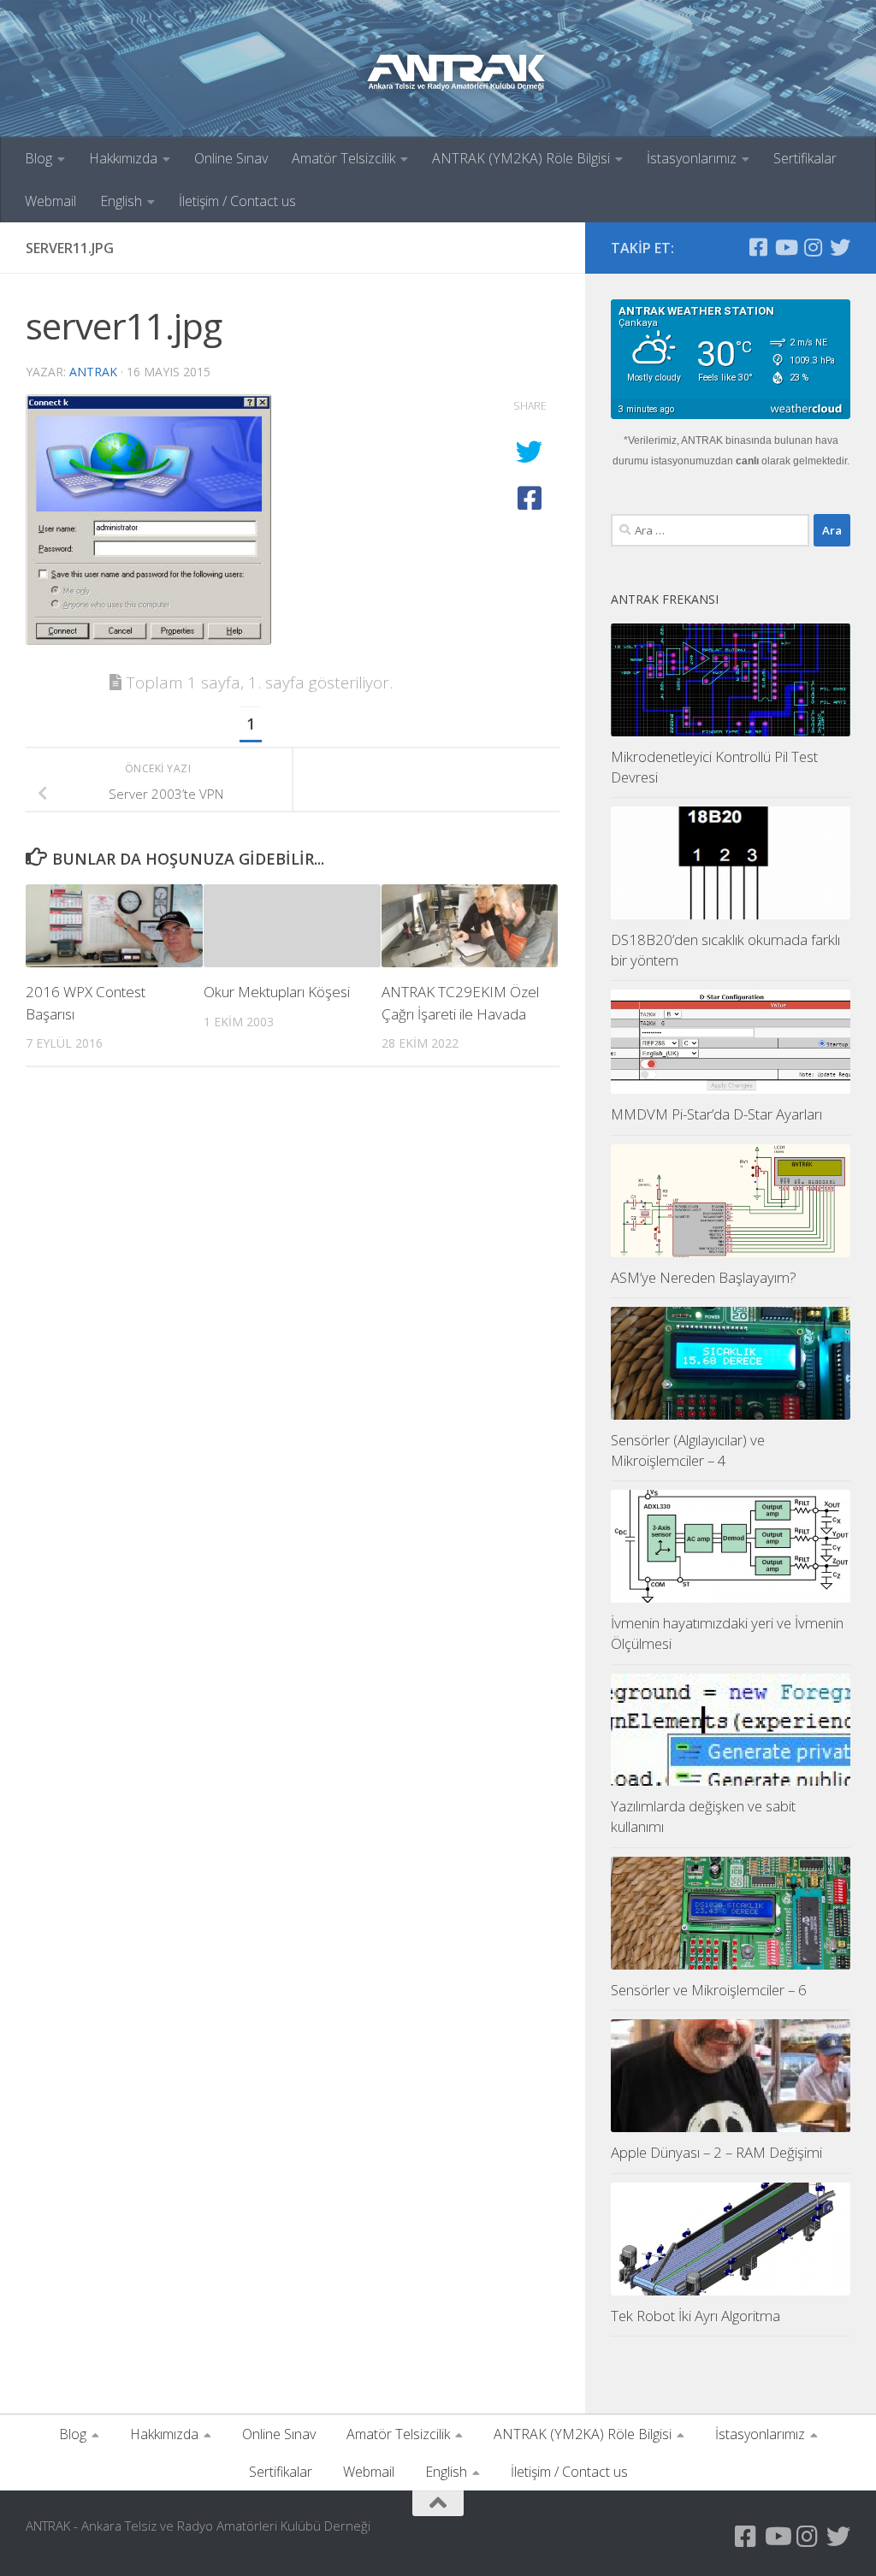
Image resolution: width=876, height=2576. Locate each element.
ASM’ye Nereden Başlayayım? (704, 1277)
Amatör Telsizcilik (343, 158)
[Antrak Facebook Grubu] (758, 247)
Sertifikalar (805, 158)
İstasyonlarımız (692, 158)
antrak (93, 372)
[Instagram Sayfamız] (813, 247)
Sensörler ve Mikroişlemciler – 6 (709, 1990)
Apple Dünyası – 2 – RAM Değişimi (716, 2152)
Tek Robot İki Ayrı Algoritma (695, 2316)
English (121, 201)
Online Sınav (231, 158)
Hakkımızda (123, 158)
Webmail (50, 201)
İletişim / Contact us (237, 201)
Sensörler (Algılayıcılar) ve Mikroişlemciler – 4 (688, 1450)
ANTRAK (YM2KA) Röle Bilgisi (521, 158)
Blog (38, 158)
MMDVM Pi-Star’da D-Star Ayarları (716, 1114)
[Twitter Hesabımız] (840, 247)
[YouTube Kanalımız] (785, 247)
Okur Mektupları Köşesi (277, 992)
